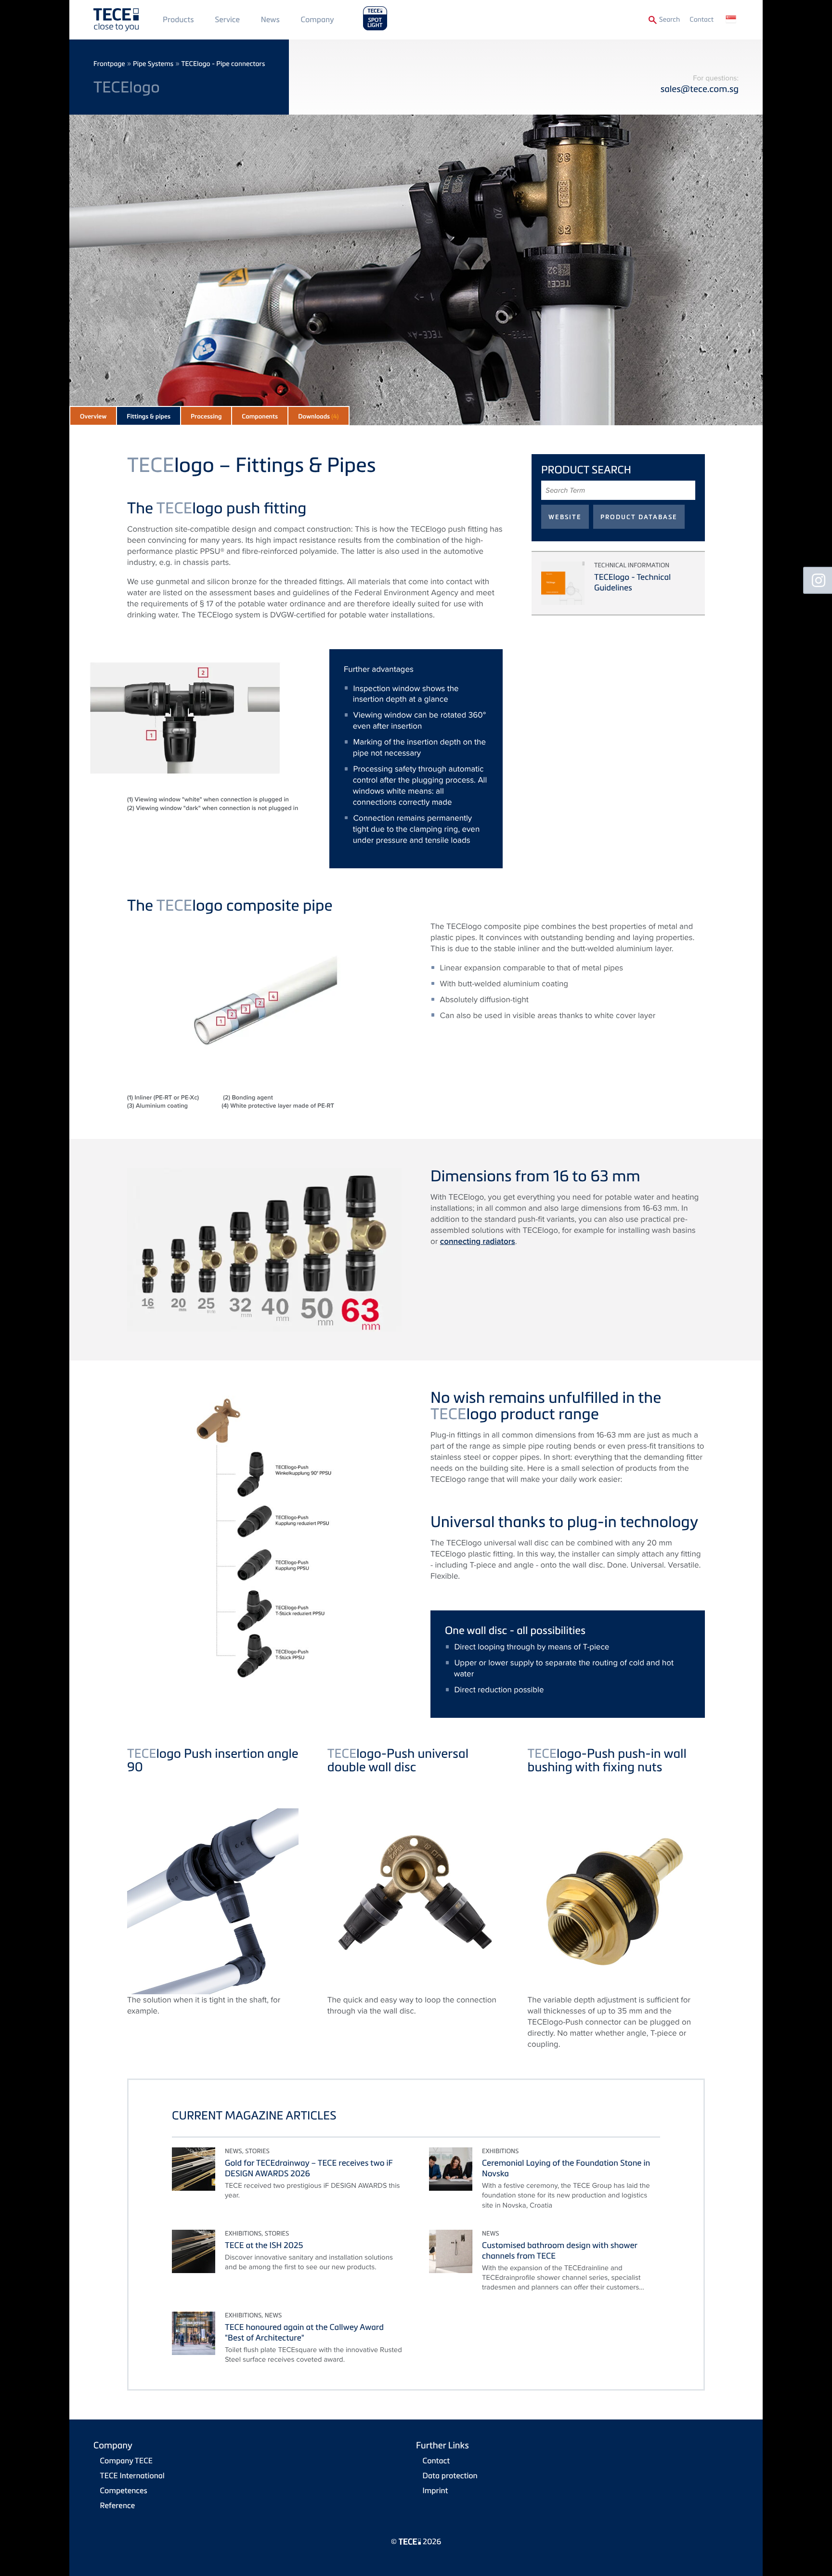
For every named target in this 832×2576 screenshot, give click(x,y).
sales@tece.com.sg (700, 89)
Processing (206, 417)
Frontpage (109, 64)
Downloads (318, 417)
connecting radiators (478, 1242)
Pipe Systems (153, 64)
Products (178, 19)
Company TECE (126, 2460)
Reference (118, 2505)
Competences (124, 2490)
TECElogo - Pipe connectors (223, 64)
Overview (93, 417)
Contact (702, 20)
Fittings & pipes (149, 417)
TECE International (132, 2475)
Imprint (435, 2490)
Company (318, 19)
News (270, 19)
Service (227, 19)
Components (260, 417)
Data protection (450, 2475)
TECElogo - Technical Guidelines (632, 582)
